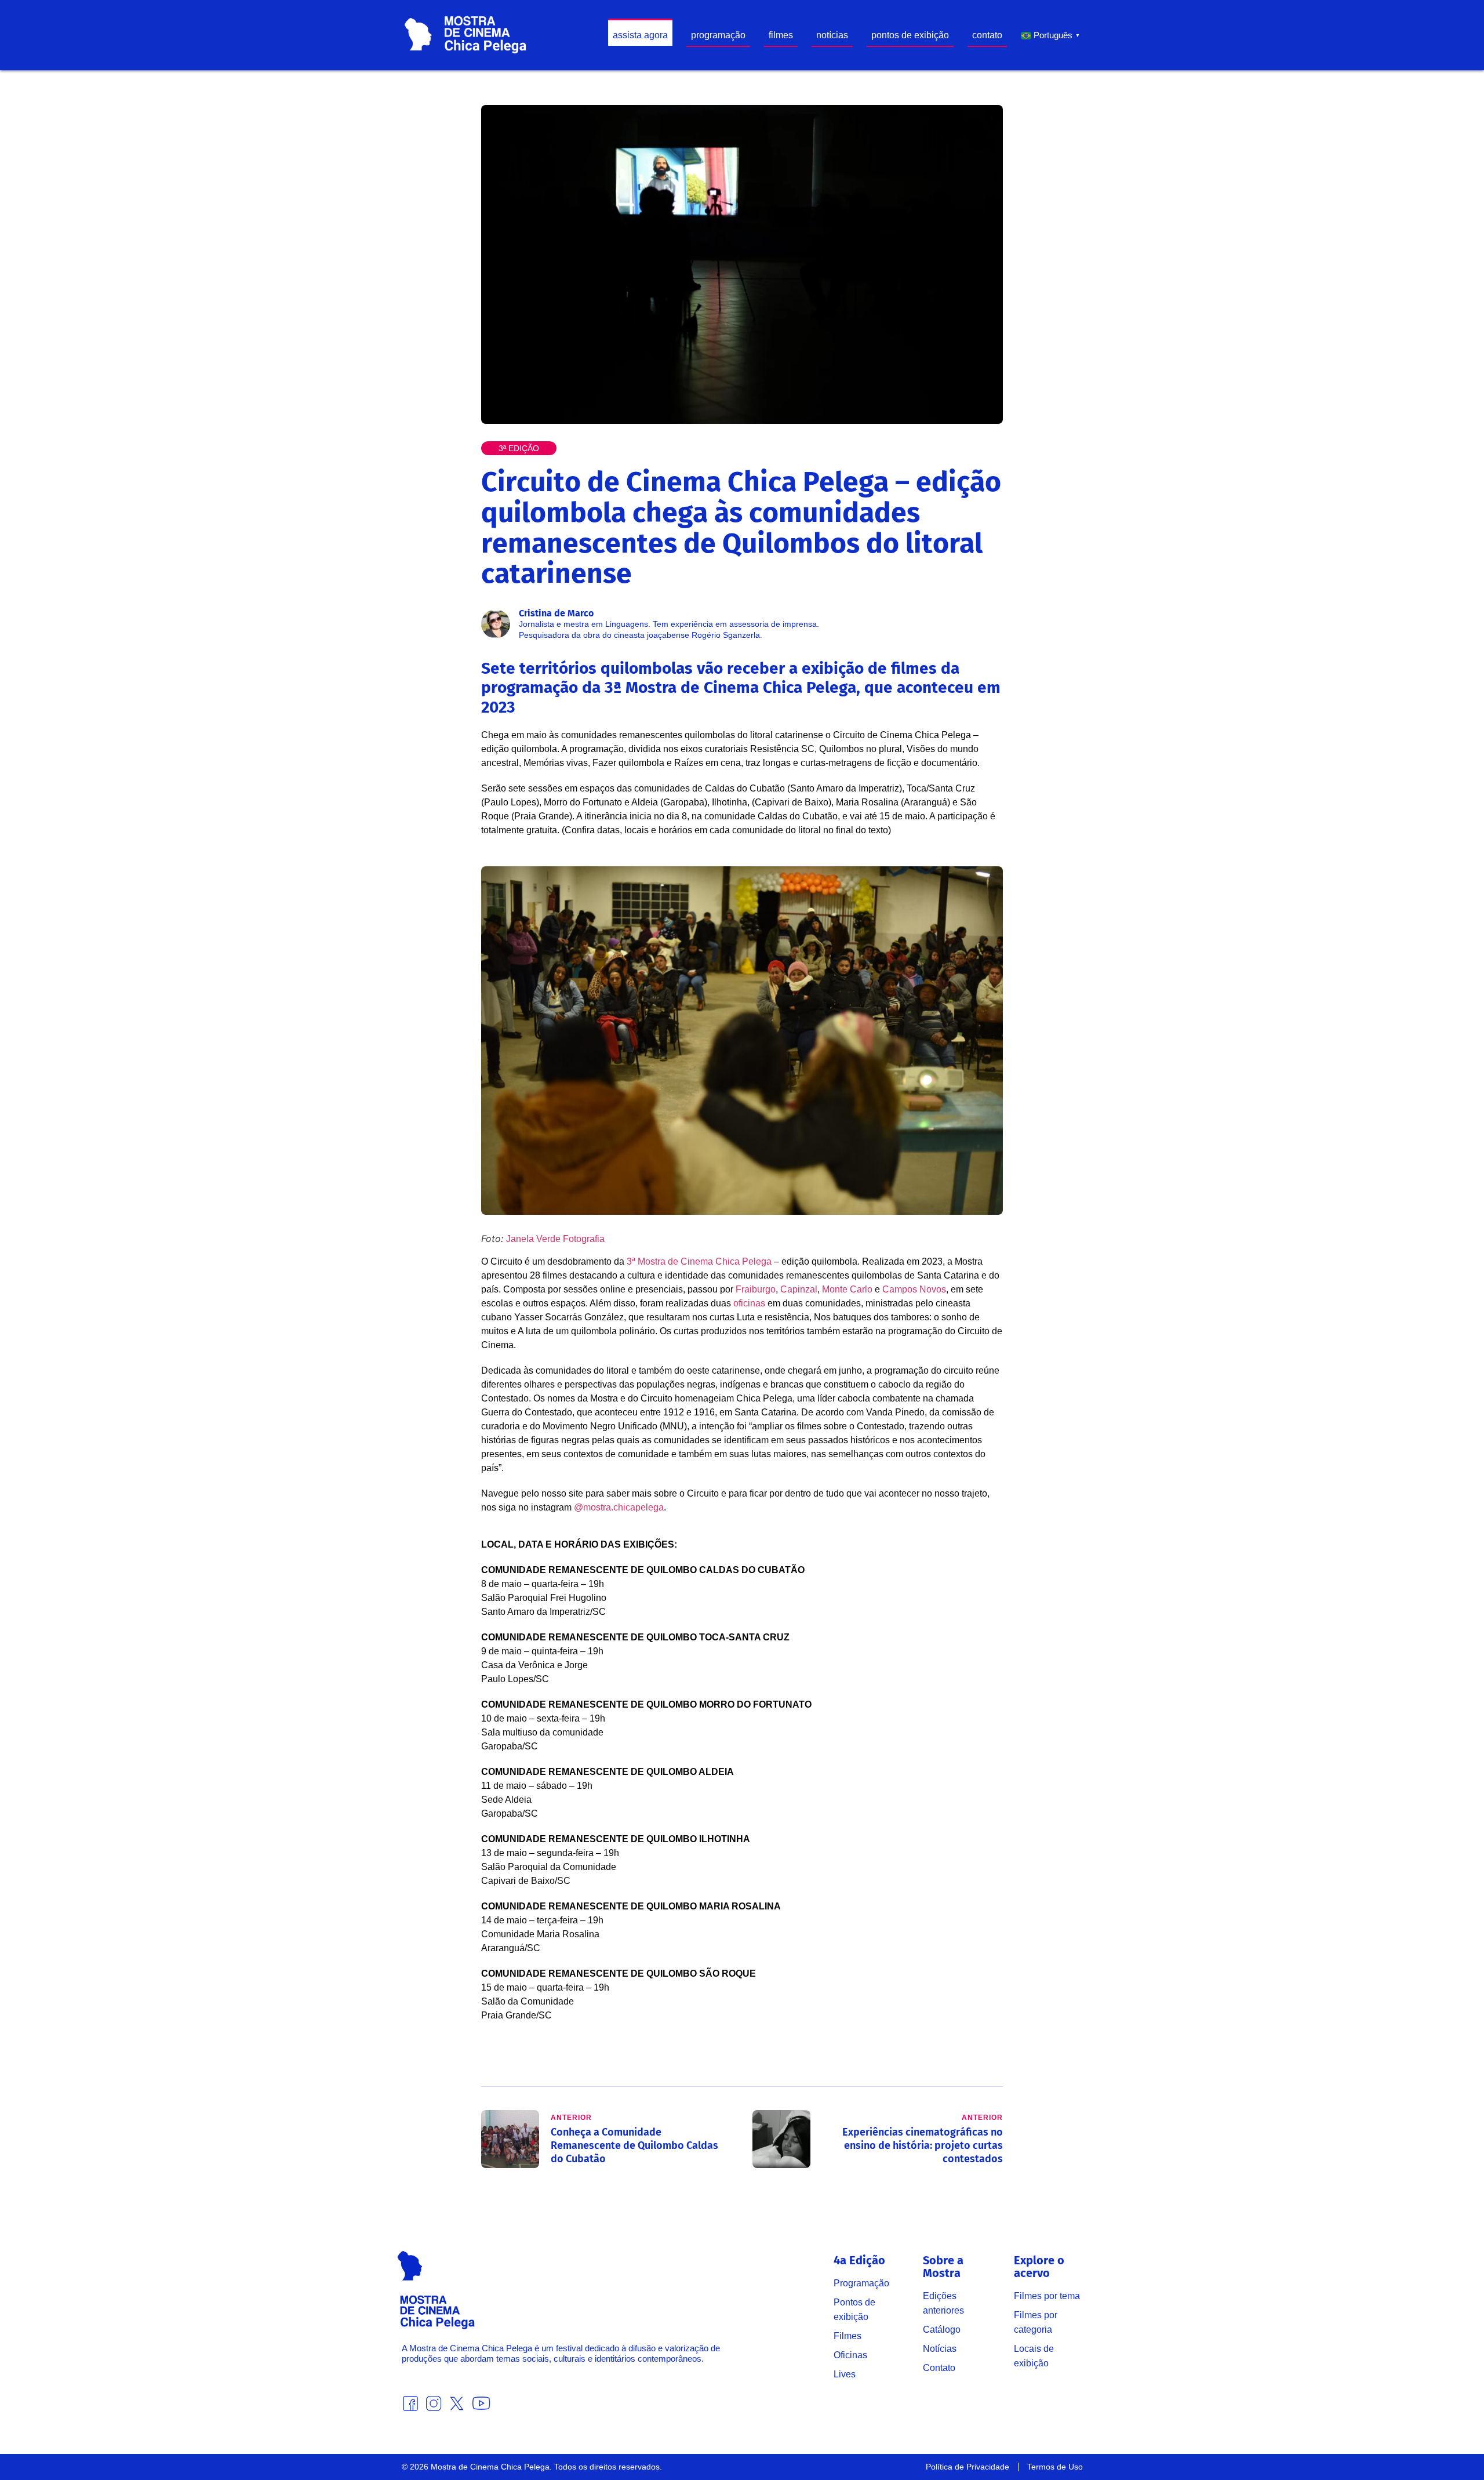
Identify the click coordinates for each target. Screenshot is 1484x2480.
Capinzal (799, 1289)
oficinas (749, 1303)
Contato (939, 2368)
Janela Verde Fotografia (555, 1239)
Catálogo (942, 2330)
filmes (781, 35)
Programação (861, 2283)
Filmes (848, 2336)
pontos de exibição (910, 35)
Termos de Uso (1055, 2467)
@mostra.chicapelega (619, 1507)
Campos (900, 1289)
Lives (845, 2374)
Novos (933, 1289)
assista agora (640, 35)
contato (987, 35)
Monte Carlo (847, 1289)
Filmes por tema (1047, 2296)
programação (718, 35)
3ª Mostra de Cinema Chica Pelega (699, 1261)
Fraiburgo (756, 1289)
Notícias (940, 2349)
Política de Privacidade (967, 2467)
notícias (832, 35)
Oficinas (850, 2355)
